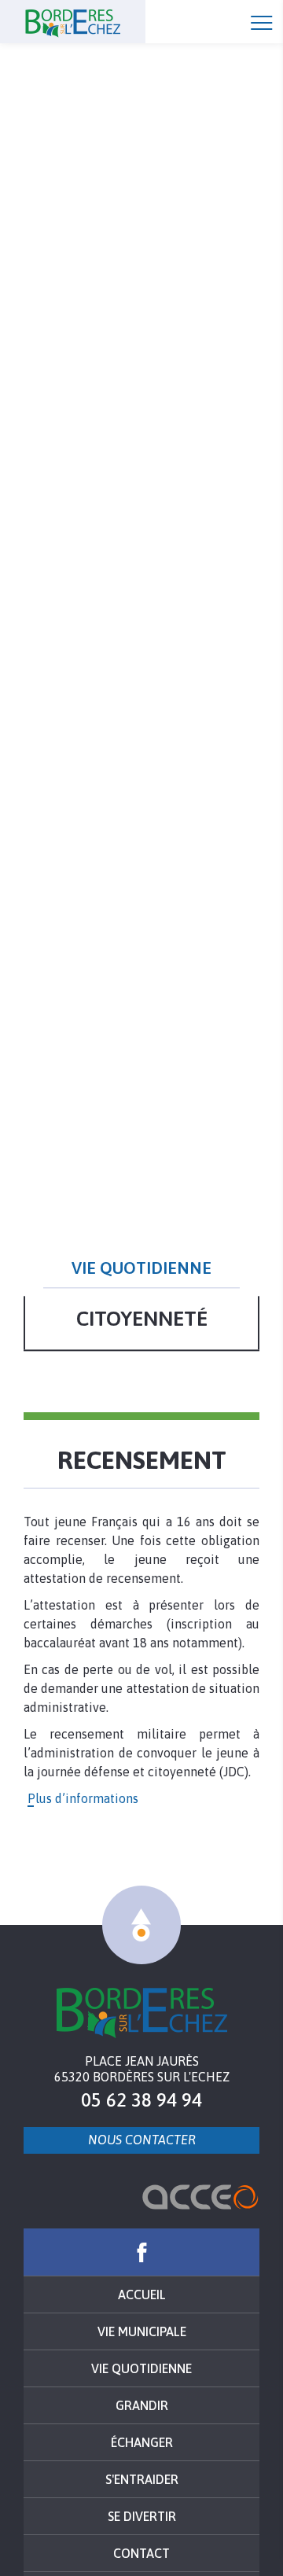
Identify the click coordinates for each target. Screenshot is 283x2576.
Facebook (141, 2252)
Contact (141, 2553)
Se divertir (142, 2516)
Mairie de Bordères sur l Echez (142, 2013)
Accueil (102, 22)
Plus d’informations (83, 1798)
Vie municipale (142, 2331)
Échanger (142, 2442)
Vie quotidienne (141, 2368)
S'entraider (142, 2479)
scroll (141, 1925)
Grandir (142, 2405)
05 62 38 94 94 (141, 2100)
